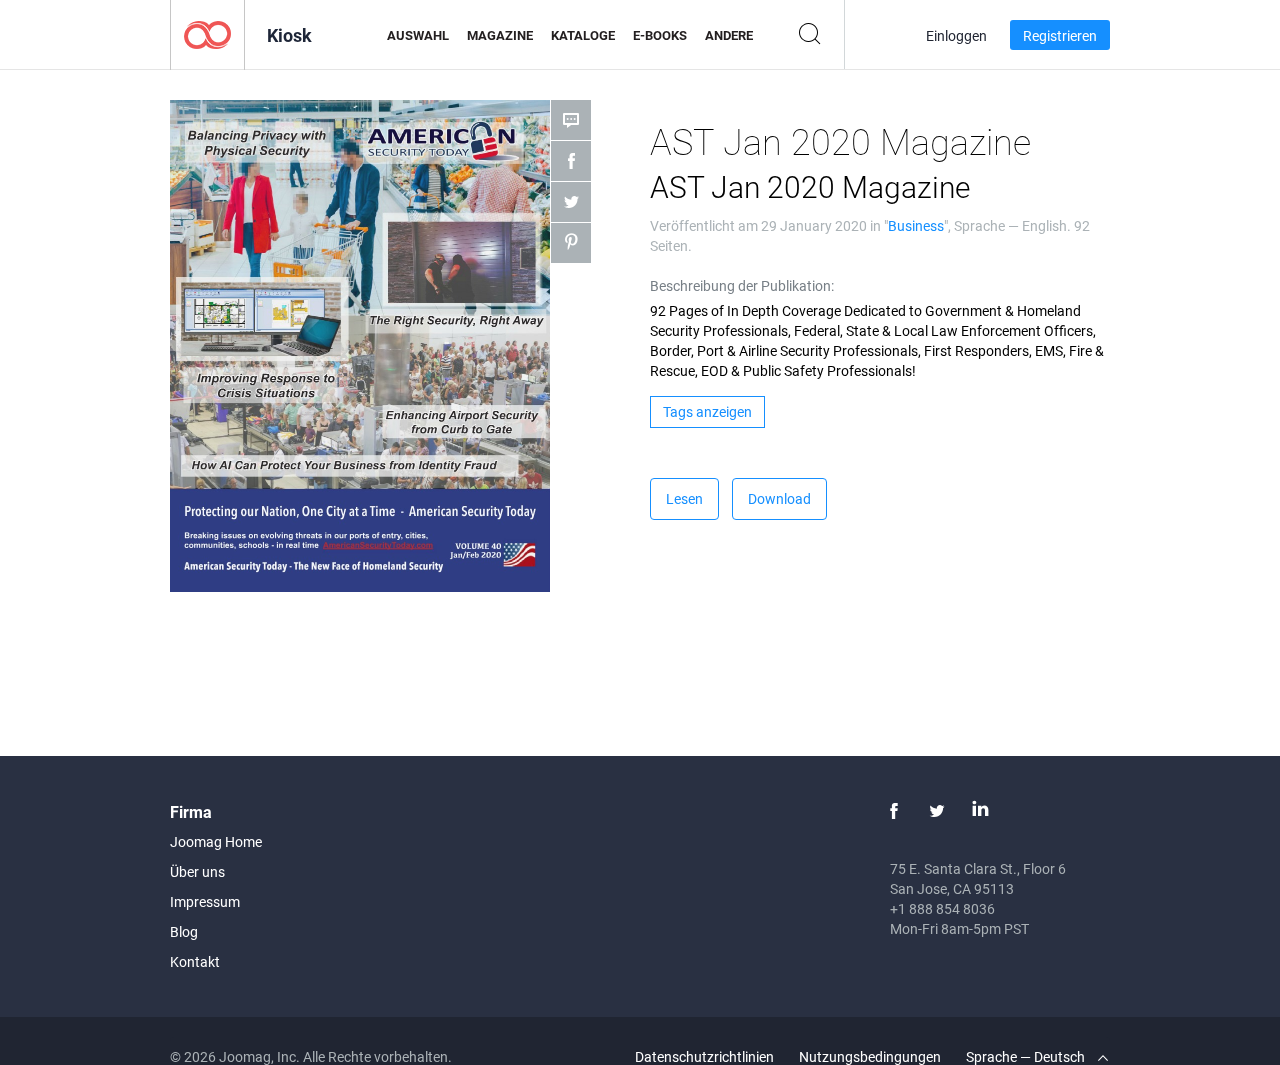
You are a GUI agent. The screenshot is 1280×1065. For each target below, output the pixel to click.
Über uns (197, 871)
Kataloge (583, 35)
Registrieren (1060, 35)
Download (779, 498)
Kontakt (195, 961)
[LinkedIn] (980, 811)
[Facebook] (894, 811)
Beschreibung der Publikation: (742, 285)
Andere (729, 35)
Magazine (500, 35)
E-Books (660, 35)
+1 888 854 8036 (942, 908)
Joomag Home (216, 841)
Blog (184, 931)
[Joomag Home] (207, 33)
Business (916, 225)
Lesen (684, 498)
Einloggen (956, 35)
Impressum (205, 901)
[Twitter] (937, 811)
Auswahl (418, 35)
